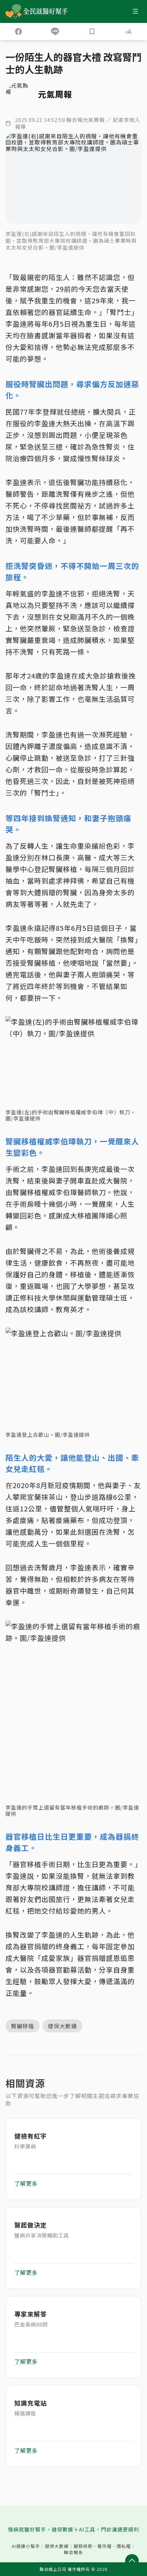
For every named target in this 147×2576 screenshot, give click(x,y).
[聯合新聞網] (14, 11)
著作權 (105, 2546)
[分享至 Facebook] (18, 31)
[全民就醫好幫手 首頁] (47, 11)
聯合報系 (73, 2552)
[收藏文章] (92, 31)
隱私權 (124, 2546)
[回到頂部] (132, 2561)
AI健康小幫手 (26, 2546)
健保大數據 (57, 2546)
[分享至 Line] (55, 31)
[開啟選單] (135, 11)
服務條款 (83, 2546)
